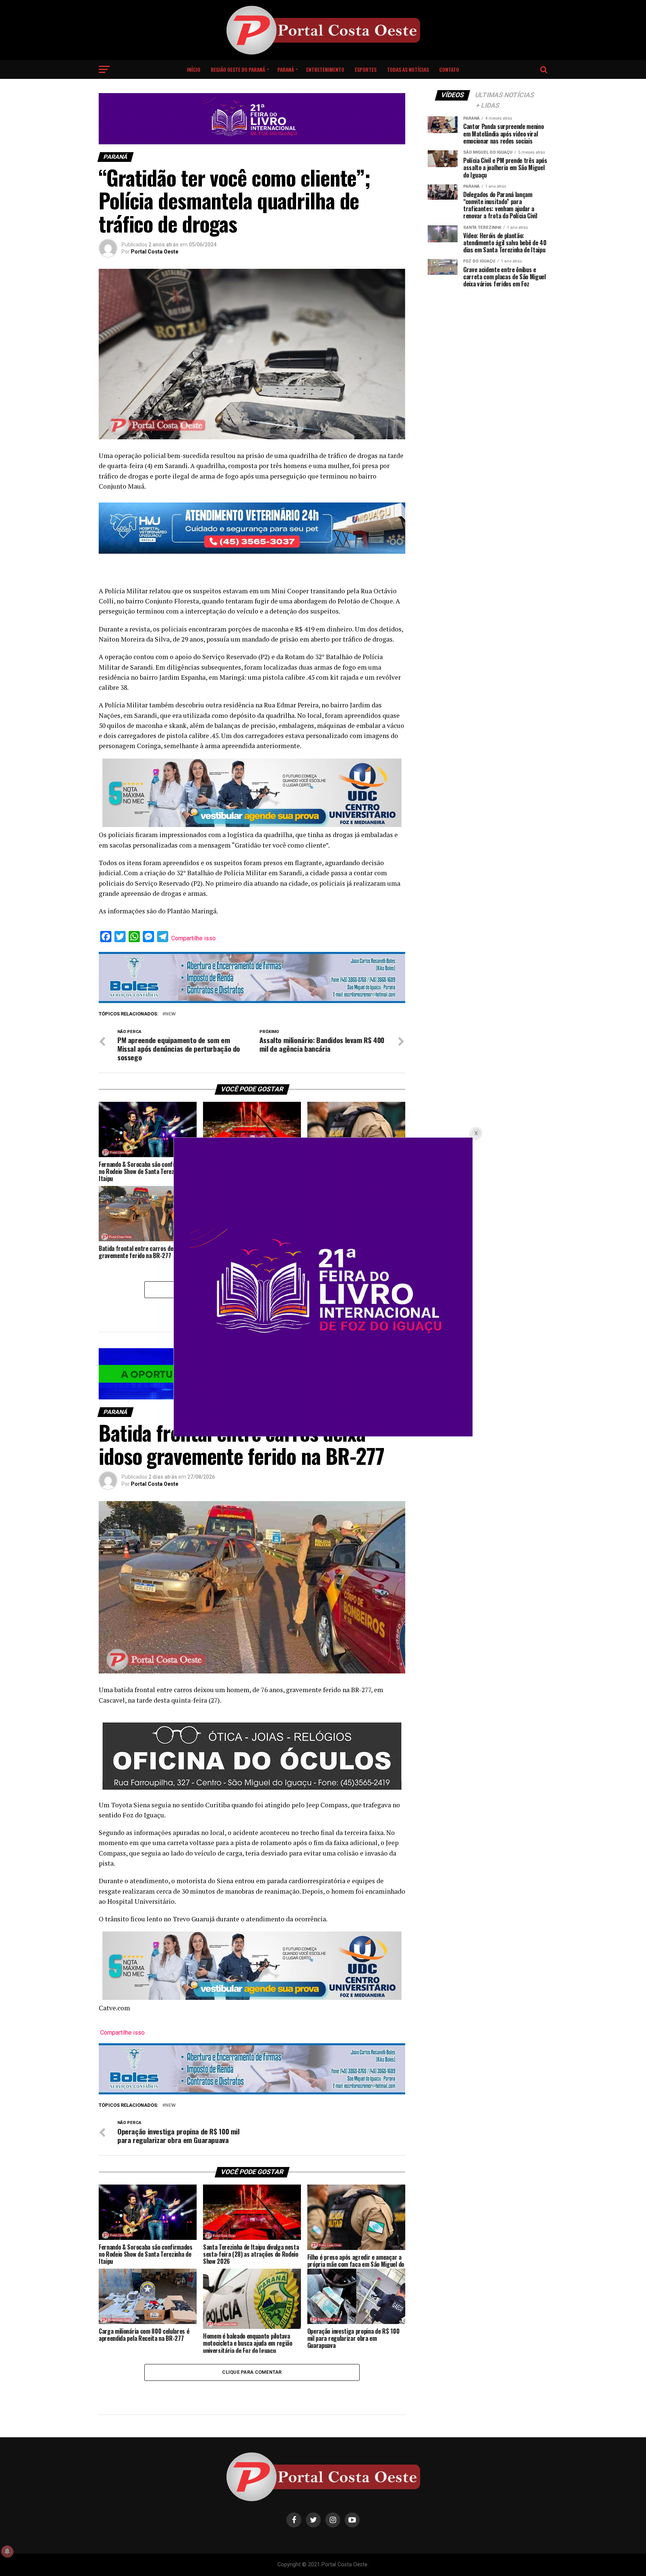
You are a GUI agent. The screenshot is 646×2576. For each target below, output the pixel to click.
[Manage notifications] (7, 2551)
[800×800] (323, 1434)
